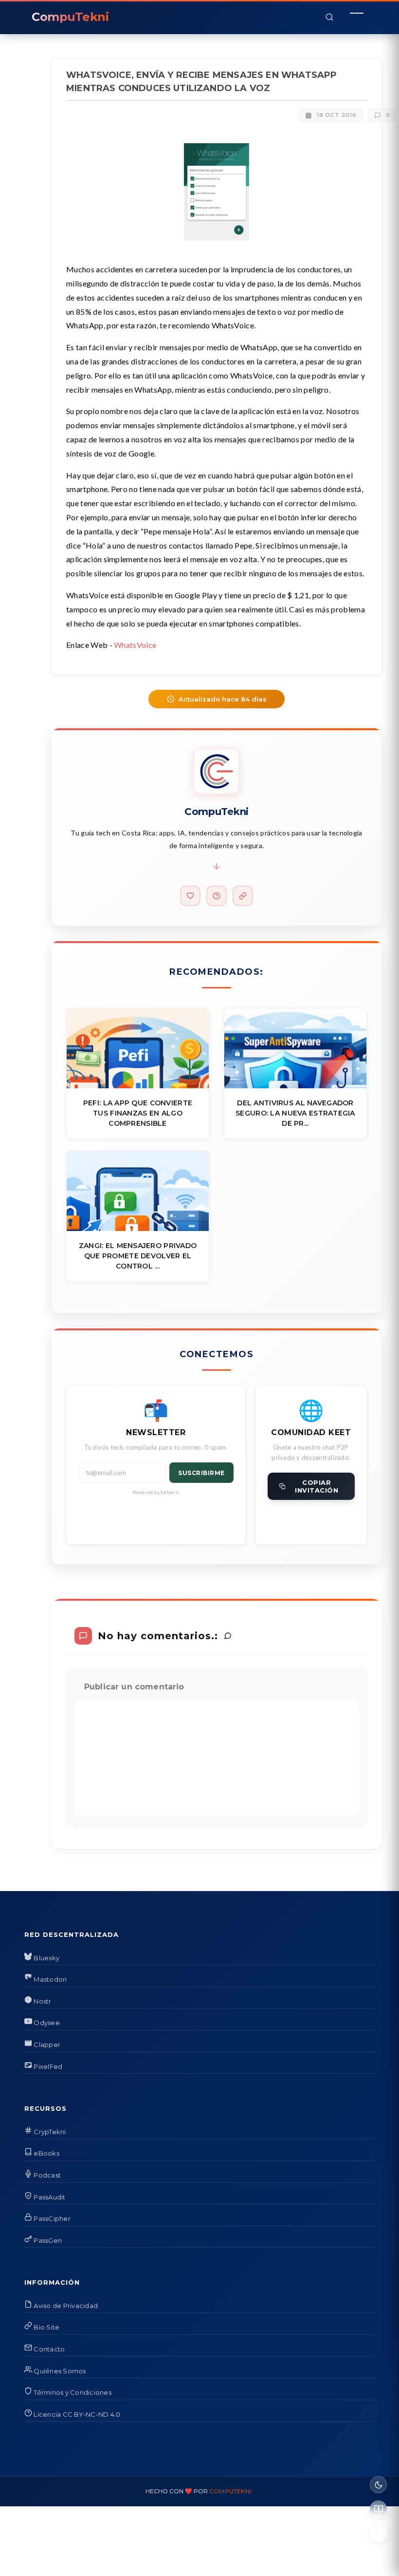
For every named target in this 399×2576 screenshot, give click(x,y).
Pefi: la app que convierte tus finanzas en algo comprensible (138, 1113)
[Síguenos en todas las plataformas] (243, 896)
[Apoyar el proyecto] (190, 896)
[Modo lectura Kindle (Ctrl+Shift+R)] (378, 2509)
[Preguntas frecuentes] (217, 896)
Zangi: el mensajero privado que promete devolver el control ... (138, 1256)
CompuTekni (230, 2491)
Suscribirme (201, 1473)
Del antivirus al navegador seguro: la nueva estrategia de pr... (295, 1113)
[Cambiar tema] (378, 2485)
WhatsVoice (135, 645)
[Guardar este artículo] (378, 2533)
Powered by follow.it (156, 1492)
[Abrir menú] (357, 17)
